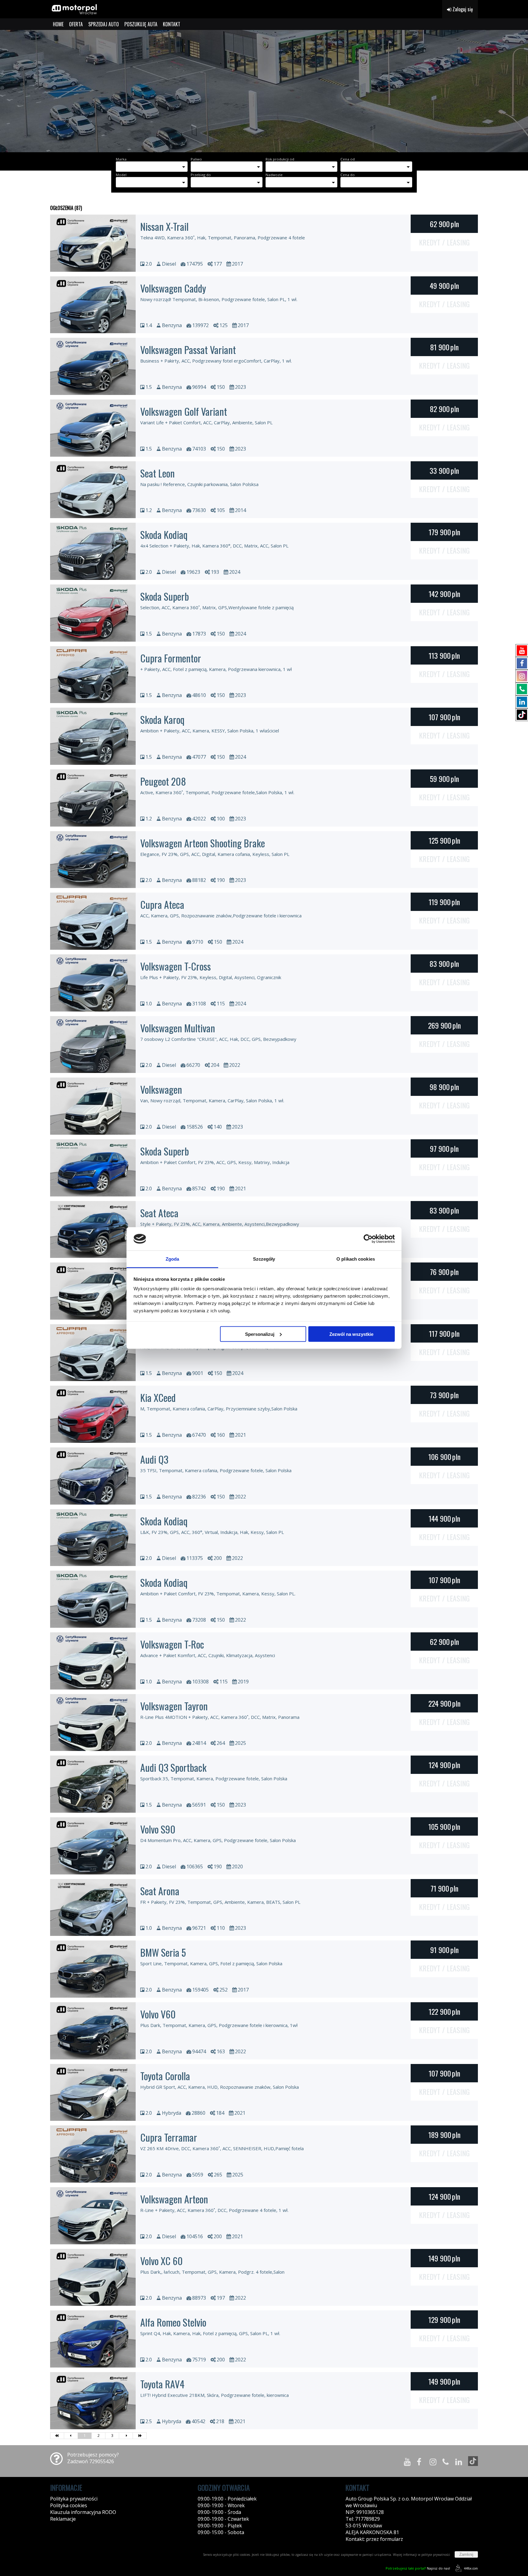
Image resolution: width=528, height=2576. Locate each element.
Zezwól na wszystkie (351, 1334)
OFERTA (76, 24)
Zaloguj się (462, 9)
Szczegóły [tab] (264, 1259)
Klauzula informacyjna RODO (83, 2512)
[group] (264, 91)
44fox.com (471, 2568)
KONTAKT (172, 24)
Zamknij (466, 2554)
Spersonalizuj (260, 1334)
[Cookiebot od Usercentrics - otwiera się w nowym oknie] (368, 1239)
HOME (58, 24)
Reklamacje (63, 2519)
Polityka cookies (69, 2505)
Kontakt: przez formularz (374, 2539)
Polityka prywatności (74, 2499)
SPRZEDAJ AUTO (104, 24)
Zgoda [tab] (172, 1259)
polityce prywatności (436, 2555)
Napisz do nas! (418, 2568)
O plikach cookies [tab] (356, 1259)
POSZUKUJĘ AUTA (141, 24)
